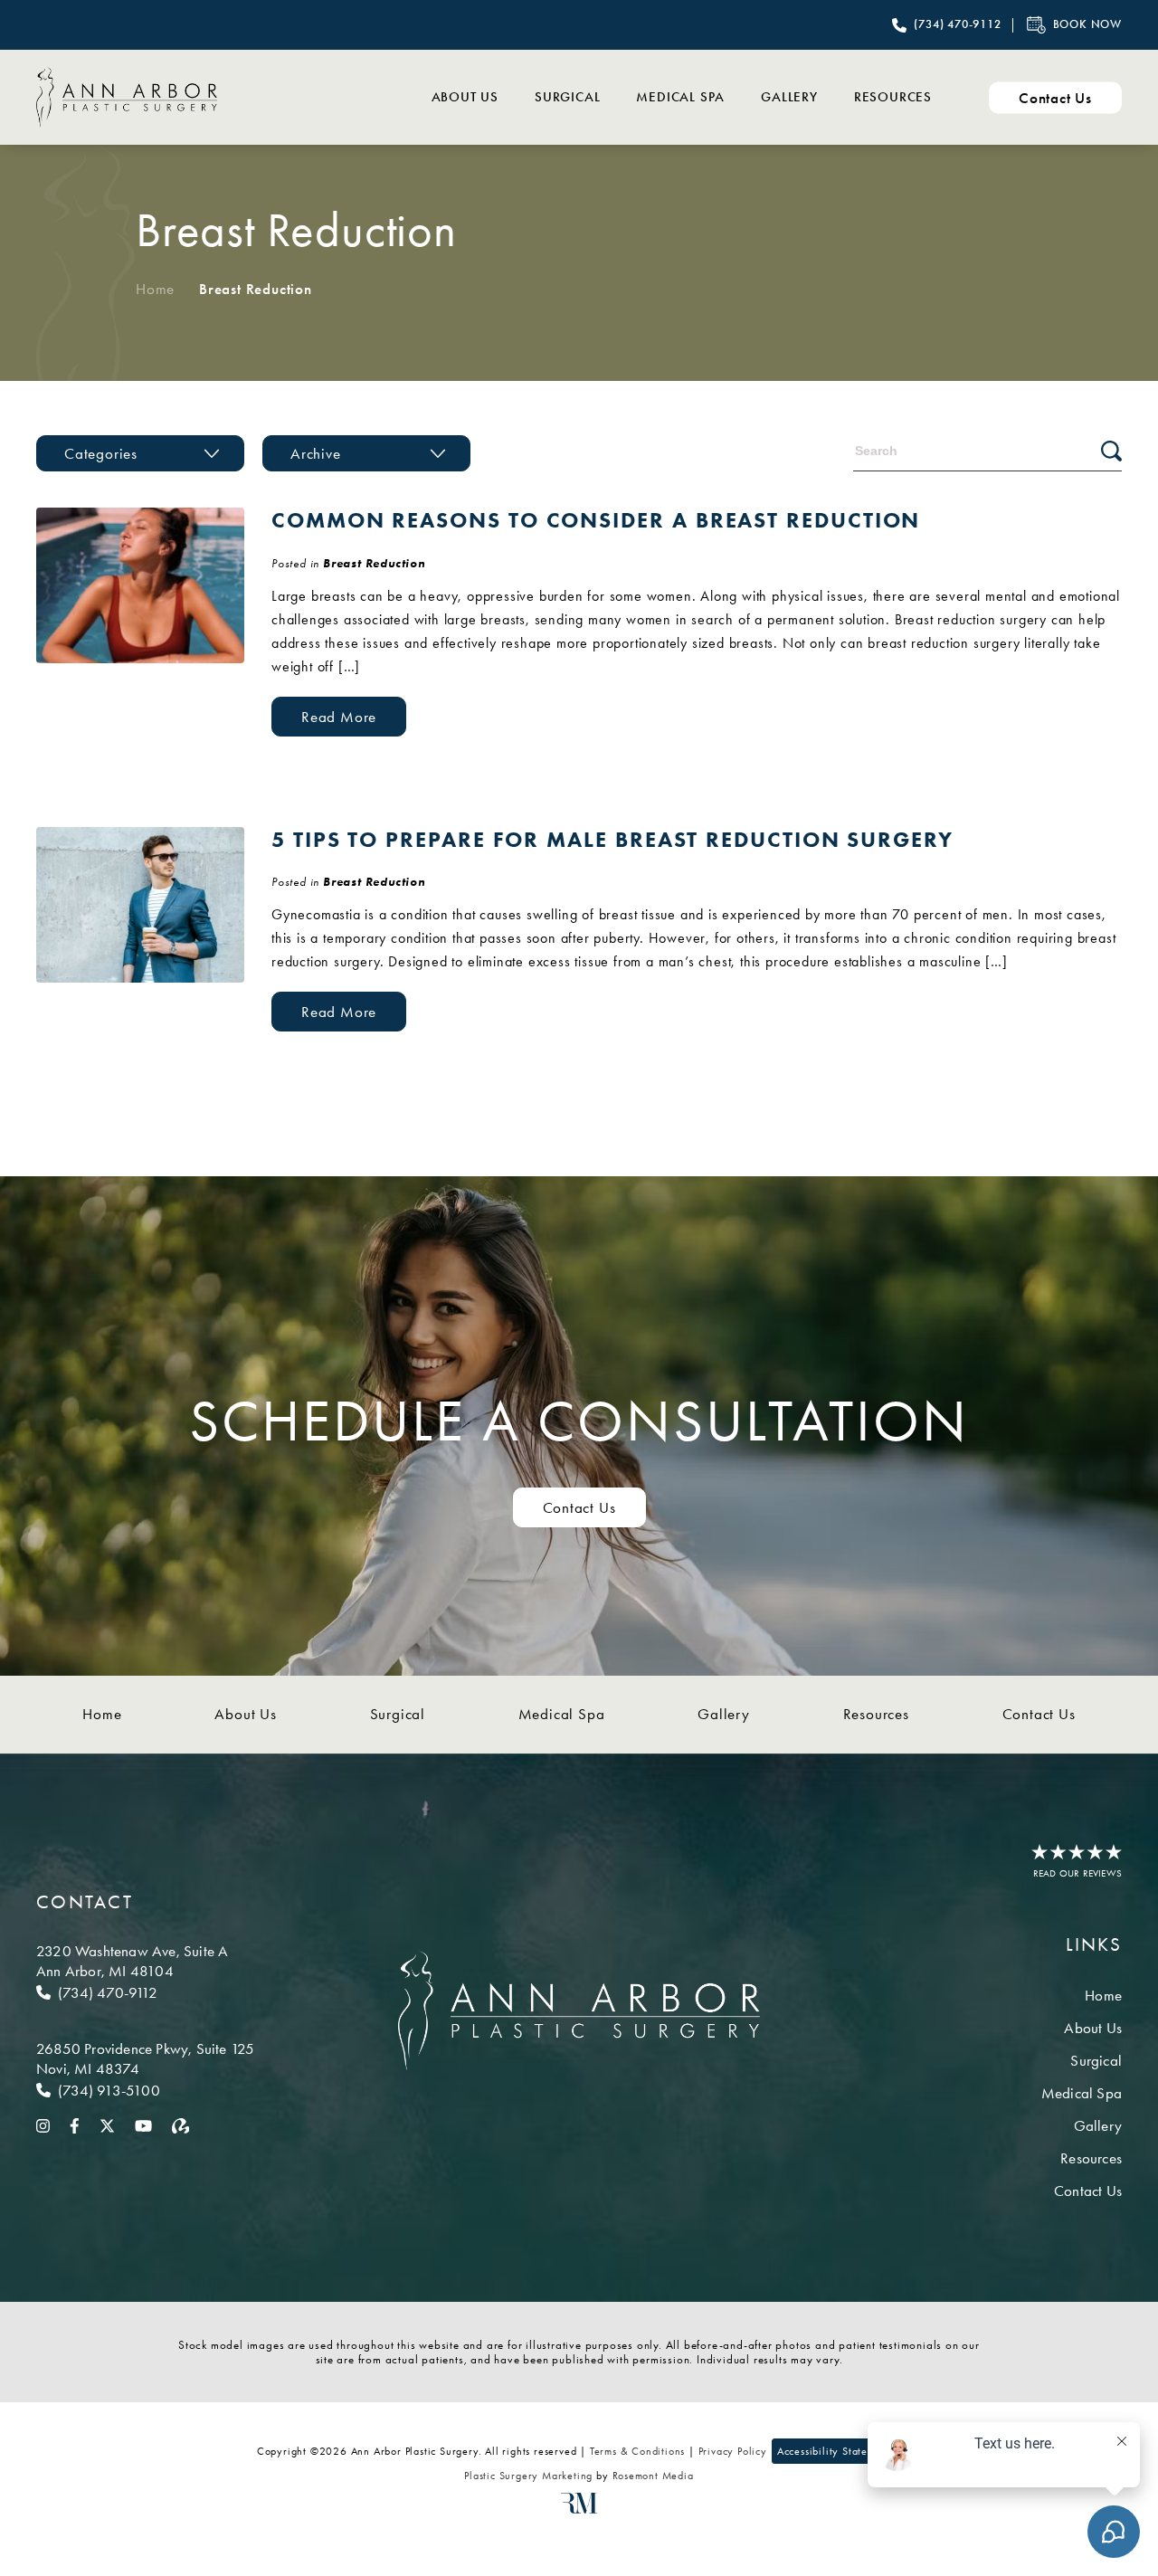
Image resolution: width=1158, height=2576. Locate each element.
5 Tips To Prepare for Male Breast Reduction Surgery (612, 839)
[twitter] (107, 2124)
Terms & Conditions (637, 2451)
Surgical (567, 97)
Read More (339, 717)
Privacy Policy (733, 2451)
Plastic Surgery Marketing (528, 2476)
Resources (893, 97)
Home (155, 289)
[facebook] (75, 2124)
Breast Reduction (374, 563)
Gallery (789, 97)
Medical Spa (680, 97)
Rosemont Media (653, 2476)
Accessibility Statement (834, 2451)
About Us (465, 97)
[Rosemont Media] (579, 2510)
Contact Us (579, 1507)
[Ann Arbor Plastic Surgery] (127, 97)
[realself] (181, 2124)
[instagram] (43, 2124)
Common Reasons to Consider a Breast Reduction (596, 520)
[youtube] (143, 2124)
